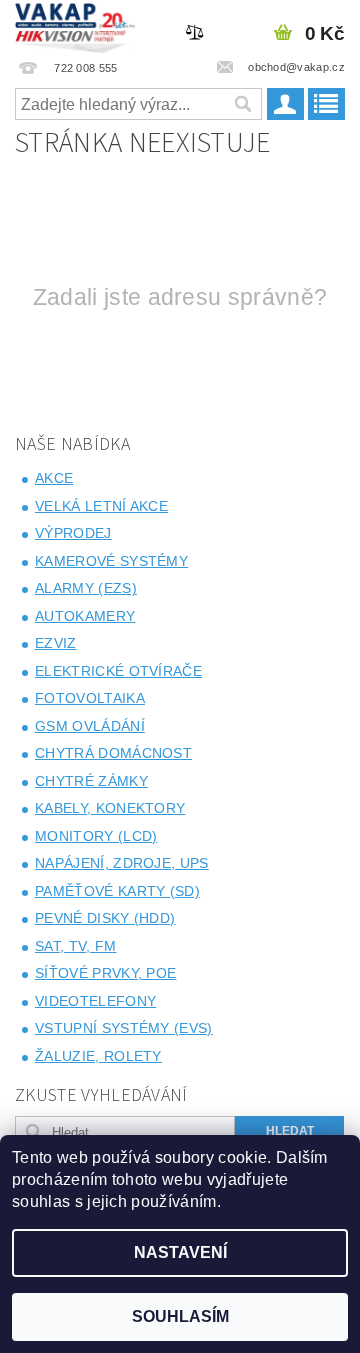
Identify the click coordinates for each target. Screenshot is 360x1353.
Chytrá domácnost (113, 753)
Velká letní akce (101, 506)
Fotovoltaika (90, 698)
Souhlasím (180, 1316)
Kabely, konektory (110, 808)
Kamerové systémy (111, 561)
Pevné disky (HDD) (105, 918)
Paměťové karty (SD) (117, 891)
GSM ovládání (90, 726)
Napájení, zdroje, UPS (122, 863)
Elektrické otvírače (118, 671)
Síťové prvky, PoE (105, 973)
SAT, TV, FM (76, 946)
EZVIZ (56, 643)
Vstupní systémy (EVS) (124, 1028)
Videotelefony (95, 1001)
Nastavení (180, 1252)
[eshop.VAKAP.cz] (75, 26)
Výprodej (73, 533)
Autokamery (85, 616)
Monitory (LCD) (96, 836)
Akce (54, 478)
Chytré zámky (91, 781)
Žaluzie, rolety (98, 1056)
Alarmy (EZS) (86, 588)
